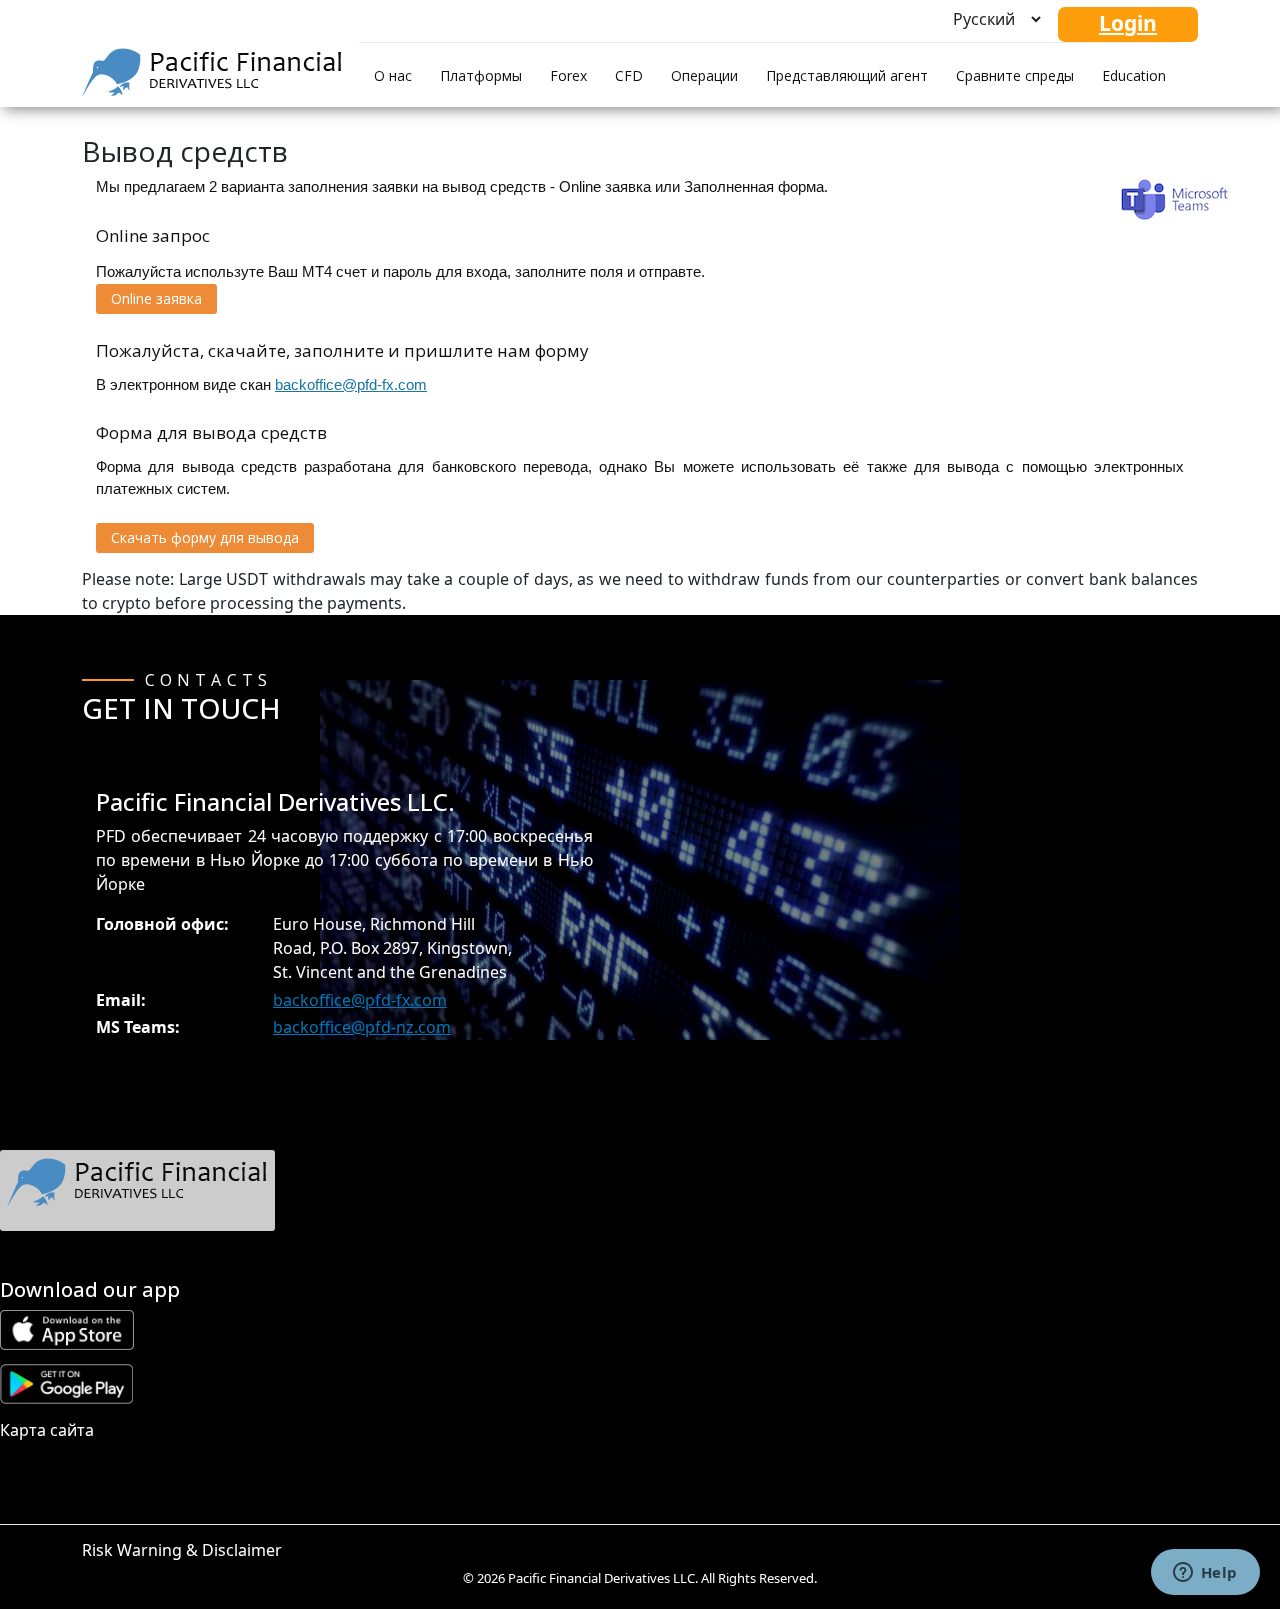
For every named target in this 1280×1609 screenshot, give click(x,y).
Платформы (481, 75)
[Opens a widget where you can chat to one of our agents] (1205, 1574)
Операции (704, 75)
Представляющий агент (847, 75)
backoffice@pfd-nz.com (362, 1027)
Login (1128, 23)
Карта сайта (47, 1430)
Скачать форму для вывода (205, 537)
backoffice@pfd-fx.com (351, 384)
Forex (568, 75)
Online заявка (156, 298)
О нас (393, 75)
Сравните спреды (1015, 75)
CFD (629, 75)
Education (1134, 75)
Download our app (90, 1289)
